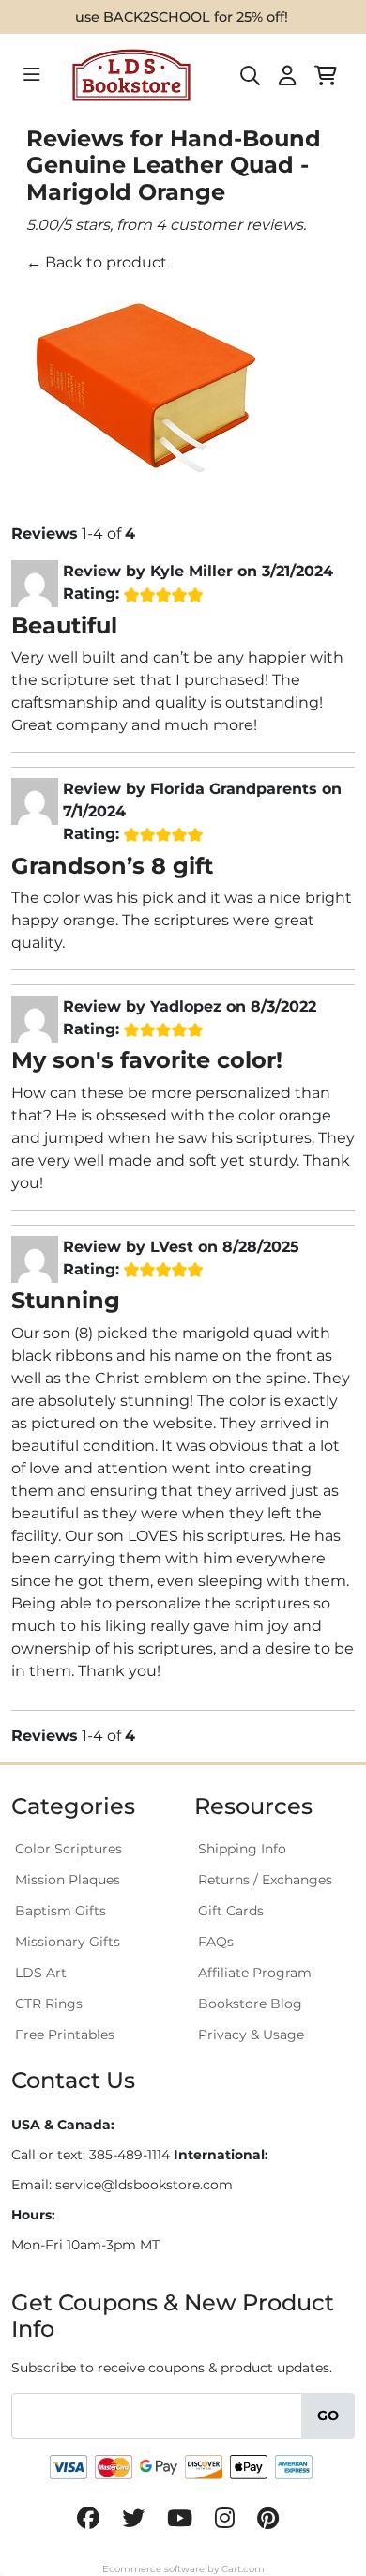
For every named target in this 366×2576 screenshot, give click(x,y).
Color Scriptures (69, 1849)
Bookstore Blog (250, 2004)
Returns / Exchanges (265, 1880)
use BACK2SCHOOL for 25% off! (182, 17)
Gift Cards (231, 1911)
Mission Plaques (68, 1880)
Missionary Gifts (68, 1942)
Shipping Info (242, 1849)
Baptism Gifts (61, 1911)
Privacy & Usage (251, 2035)
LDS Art (41, 1973)
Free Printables (65, 2035)
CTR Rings (49, 2004)
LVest (172, 1247)
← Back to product (97, 262)
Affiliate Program (255, 1973)
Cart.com (243, 2569)
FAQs (216, 1942)
